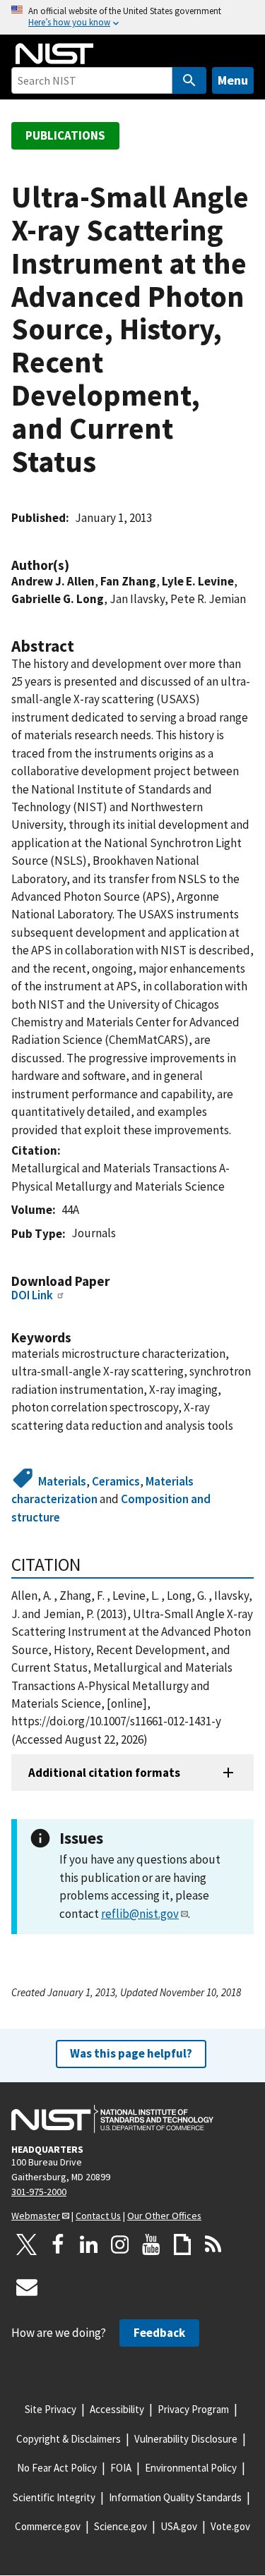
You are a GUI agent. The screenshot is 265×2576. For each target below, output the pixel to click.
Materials (62, 1481)
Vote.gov (230, 2526)
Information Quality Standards (175, 2497)
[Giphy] (182, 2244)
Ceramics (116, 1481)
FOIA (121, 2468)
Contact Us (98, 2216)
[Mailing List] (27, 2287)
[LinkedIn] (89, 2244)
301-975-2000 (39, 2192)
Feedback (159, 2333)
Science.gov (120, 2526)
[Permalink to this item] (76, 565)
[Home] (54, 54)
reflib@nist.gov (140, 1914)
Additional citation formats (104, 1773)
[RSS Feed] (213, 2244)
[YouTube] (151, 2244)
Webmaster (36, 2216)
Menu (233, 80)
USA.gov (179, 2526)
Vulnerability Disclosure (186, 2439)
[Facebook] (58, 2244)
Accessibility (117, 2409)
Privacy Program (193, 2409)
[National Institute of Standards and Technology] (112, 2119)
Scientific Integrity (54, 2497)
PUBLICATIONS (65, 135)
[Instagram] (120, 2244)
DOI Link (32, 1295)
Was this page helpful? (131, 2053)
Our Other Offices (164, 2216)
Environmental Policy (191, 2468)
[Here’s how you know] (132, 17)
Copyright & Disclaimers (69, 2439)
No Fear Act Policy (57, 2468)
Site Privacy (51, 2409)
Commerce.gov (48, 2526)
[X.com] (27, 2244)
